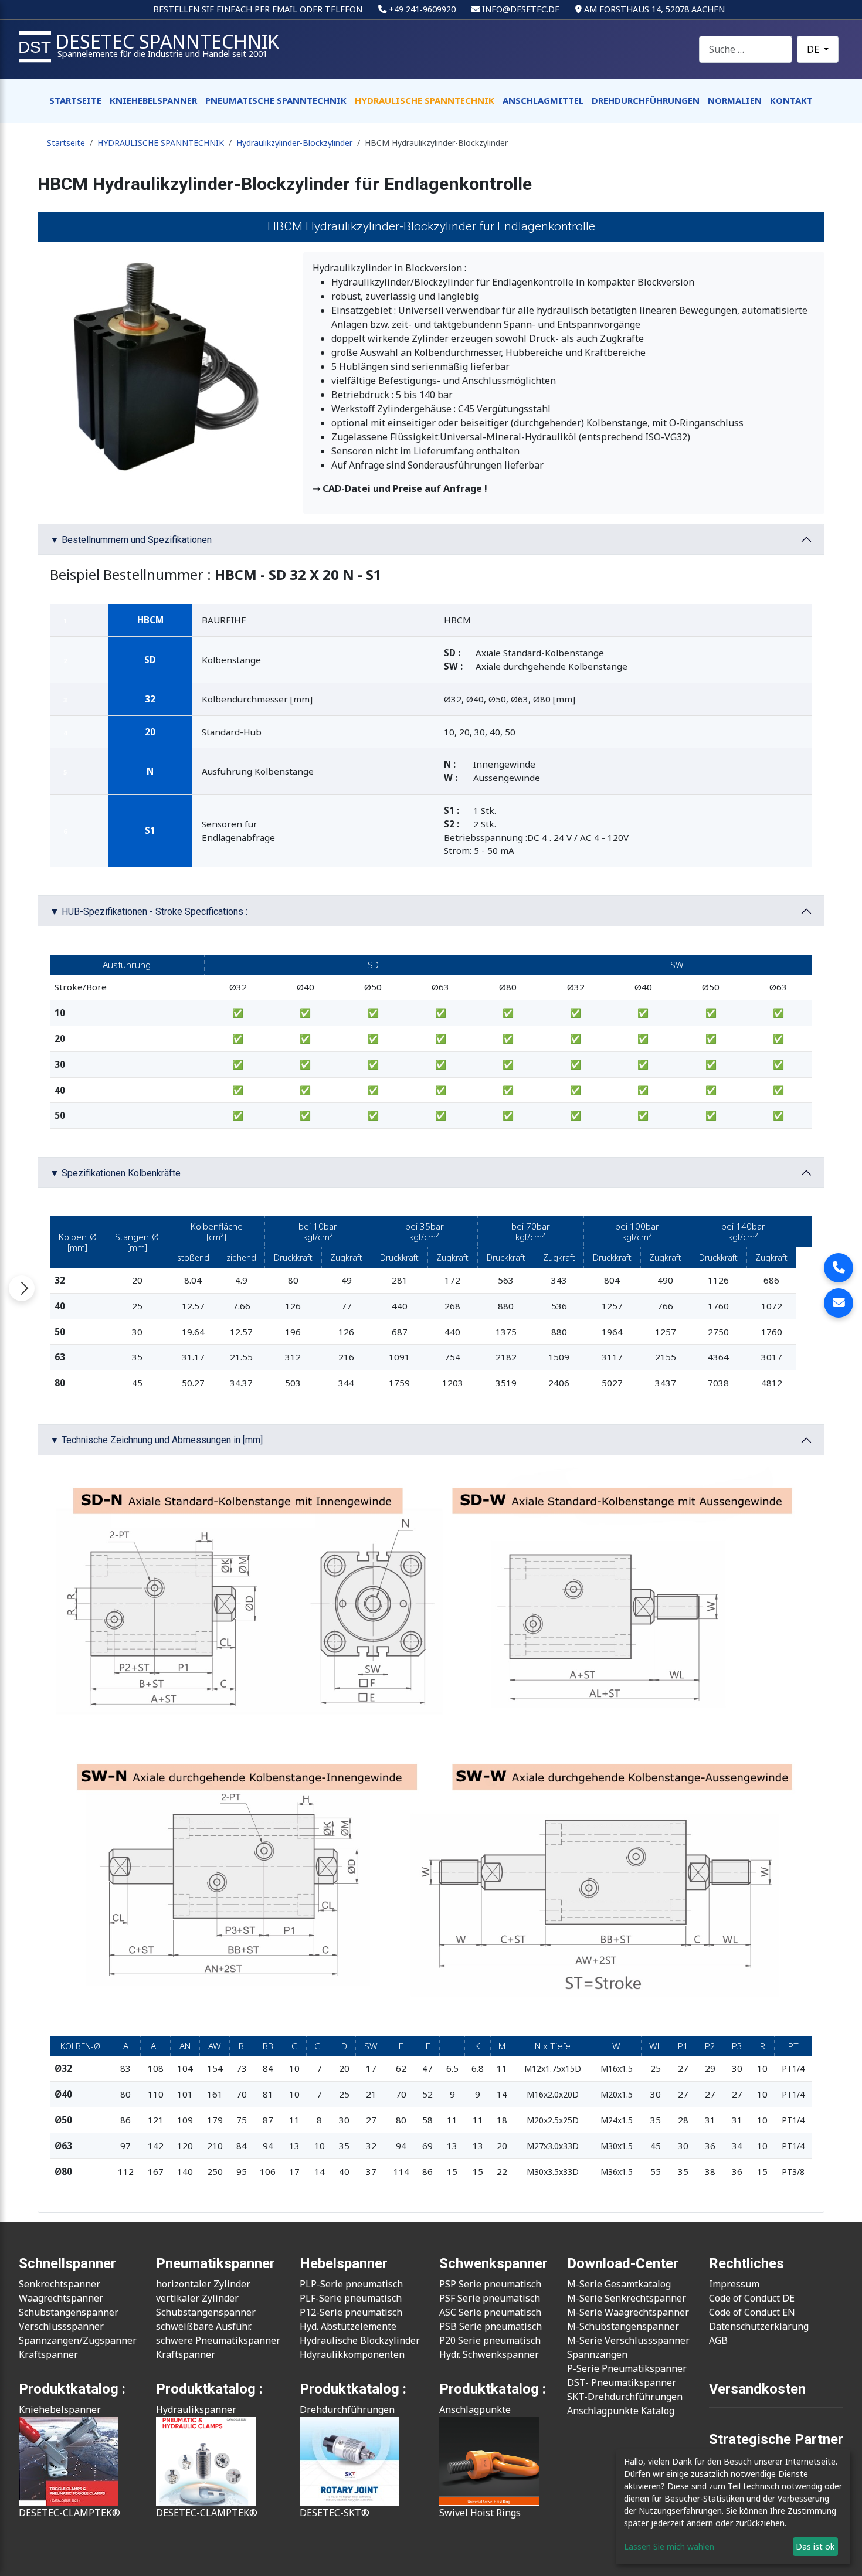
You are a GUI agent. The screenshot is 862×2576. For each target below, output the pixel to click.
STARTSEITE (75, 100)
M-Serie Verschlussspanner (628, 2340)
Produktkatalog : (493, 2389)
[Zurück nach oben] (841, 2554)
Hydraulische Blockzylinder (360, 2340)
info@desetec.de (521, 9)
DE (814, 49)
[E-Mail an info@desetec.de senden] (839, 1303)
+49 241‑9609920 (422, 9)
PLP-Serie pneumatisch (351, 2284)
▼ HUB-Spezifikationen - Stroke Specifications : (149, 912)
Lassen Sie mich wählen (669, 2546)
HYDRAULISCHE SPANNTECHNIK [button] (425, 100)
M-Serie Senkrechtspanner (627, 2298)
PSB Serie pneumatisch (491, 2326)
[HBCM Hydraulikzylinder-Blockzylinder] (166, 363)
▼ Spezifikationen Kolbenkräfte (115, 1173)
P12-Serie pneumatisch (351, 2312)
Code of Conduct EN (752, 2312)
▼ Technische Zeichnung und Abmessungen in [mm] (156, 1440)
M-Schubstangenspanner (623, 2326)
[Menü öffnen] (22, 1288)
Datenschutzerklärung (759, 2326)
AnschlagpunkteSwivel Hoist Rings (480, 2461)
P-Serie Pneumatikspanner (627, 2368)
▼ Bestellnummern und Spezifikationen (131, 540)
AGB (718, 2340)
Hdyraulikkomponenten (352, 2354)
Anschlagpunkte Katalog (621, 2411)
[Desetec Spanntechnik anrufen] (839, 1268)
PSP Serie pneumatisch (490, 2284)
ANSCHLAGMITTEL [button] (543, 100)
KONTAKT (791, 100)
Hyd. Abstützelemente (348, 2326)
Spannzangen (597, 2354)
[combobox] (746, 49)
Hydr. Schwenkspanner (489, 2354)
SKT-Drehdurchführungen (625, 2397)
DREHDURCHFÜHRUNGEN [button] (646, 100)
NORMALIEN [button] (735, 100)
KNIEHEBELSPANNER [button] (153, 100)
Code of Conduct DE (752, 2298)
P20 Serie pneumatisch (490, 2340)
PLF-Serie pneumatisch (351, 2298)
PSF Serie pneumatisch (490, 2298)
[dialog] (733, 2507)
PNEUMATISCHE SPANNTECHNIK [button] (276, 100)
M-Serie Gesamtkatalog (619, 2284)
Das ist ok (815, 2546)
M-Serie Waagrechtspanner (628, 2312)
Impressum (734, 2284)
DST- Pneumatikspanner (622, 2382)
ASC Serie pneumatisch (490, 2312)
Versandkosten (757, 2389)
